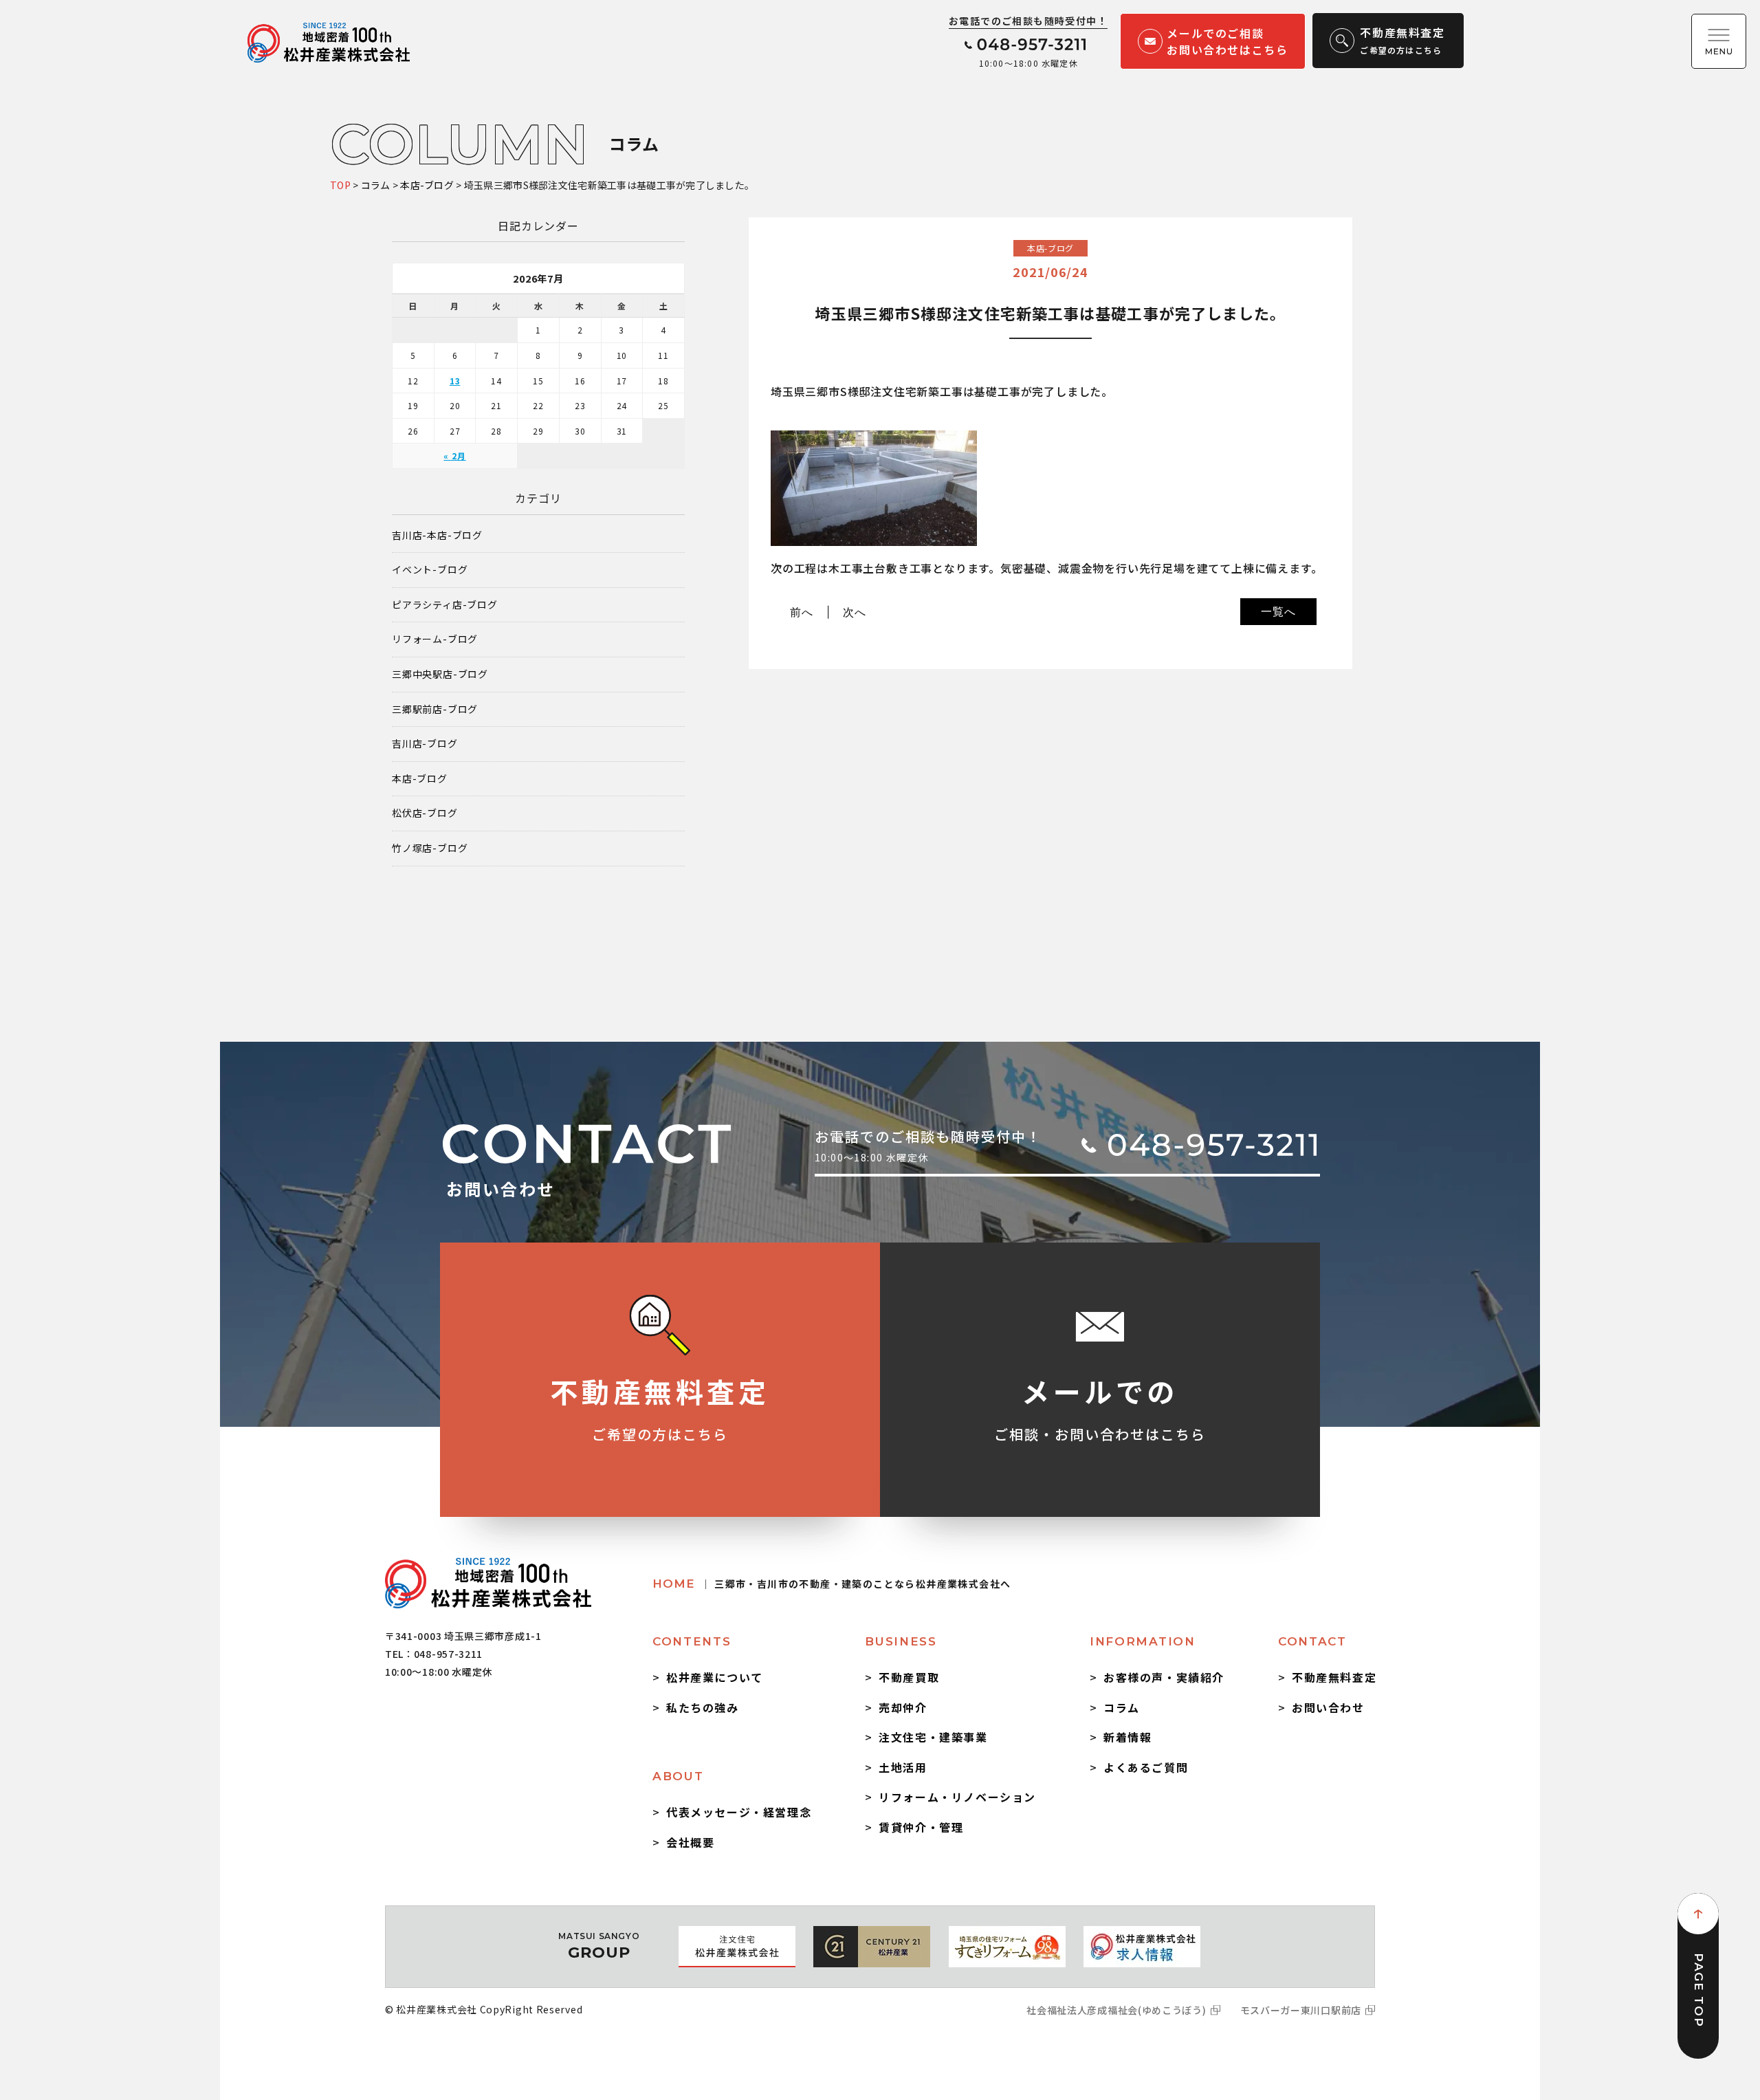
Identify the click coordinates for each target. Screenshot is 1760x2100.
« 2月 (454, 456)
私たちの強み (703, 1707)
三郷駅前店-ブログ (435, 709)
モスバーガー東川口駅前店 (1301, 2010)
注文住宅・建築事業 (933, 1737)
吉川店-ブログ (425, 744)
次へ (855, 612)
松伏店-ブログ (425, 813)
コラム (1122, 1707)
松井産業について (715, 1677)
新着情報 (1127, 1737)
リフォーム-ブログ (435, 639)
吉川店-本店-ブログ (437, 535)
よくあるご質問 (1146, 1767)
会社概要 (690, 1842)
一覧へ (1278, 611)
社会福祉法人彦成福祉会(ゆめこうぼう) (1116, 2010)
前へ (802, 612)
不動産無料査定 (1334, 1677)
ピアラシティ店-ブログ (445, 605)
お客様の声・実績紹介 (1164, 1677)
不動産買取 (909, 1677)
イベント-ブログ (430, 570)
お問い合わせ (1328, 1707)
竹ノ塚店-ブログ (430, 848)
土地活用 (903, 1767)
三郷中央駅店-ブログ (440, 674)
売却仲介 (903, 1707)
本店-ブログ (420, 779)
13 (455, 381)
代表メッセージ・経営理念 (739, 1812)
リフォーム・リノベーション (957, 1797)
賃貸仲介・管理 (921, 1827)
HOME (832, 1584)
